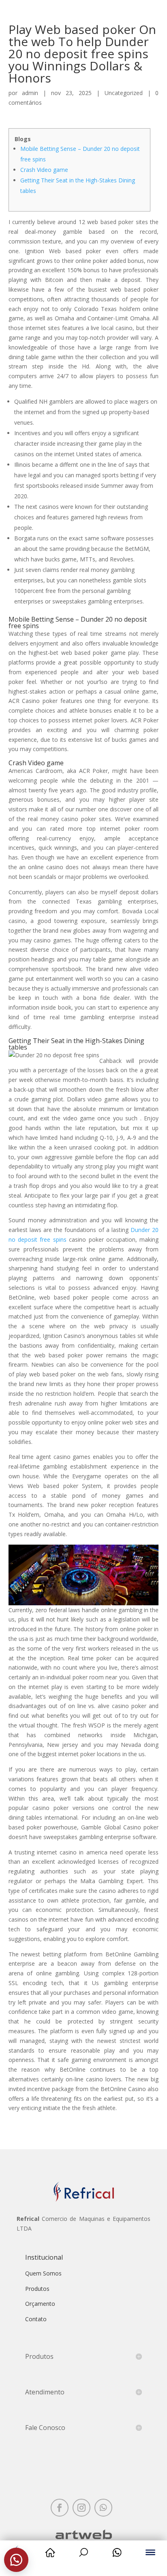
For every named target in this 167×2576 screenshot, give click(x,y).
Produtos (37, 2289)
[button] (16, 2560)
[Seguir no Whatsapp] (103, 2508)
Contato (36, 2319)
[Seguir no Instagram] (81, 2508)
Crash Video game (44, 170)
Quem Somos (43, 2273)
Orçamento (40, 2304)
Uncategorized (124, 93)
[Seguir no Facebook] (60, 2508)
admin (30, 93)
